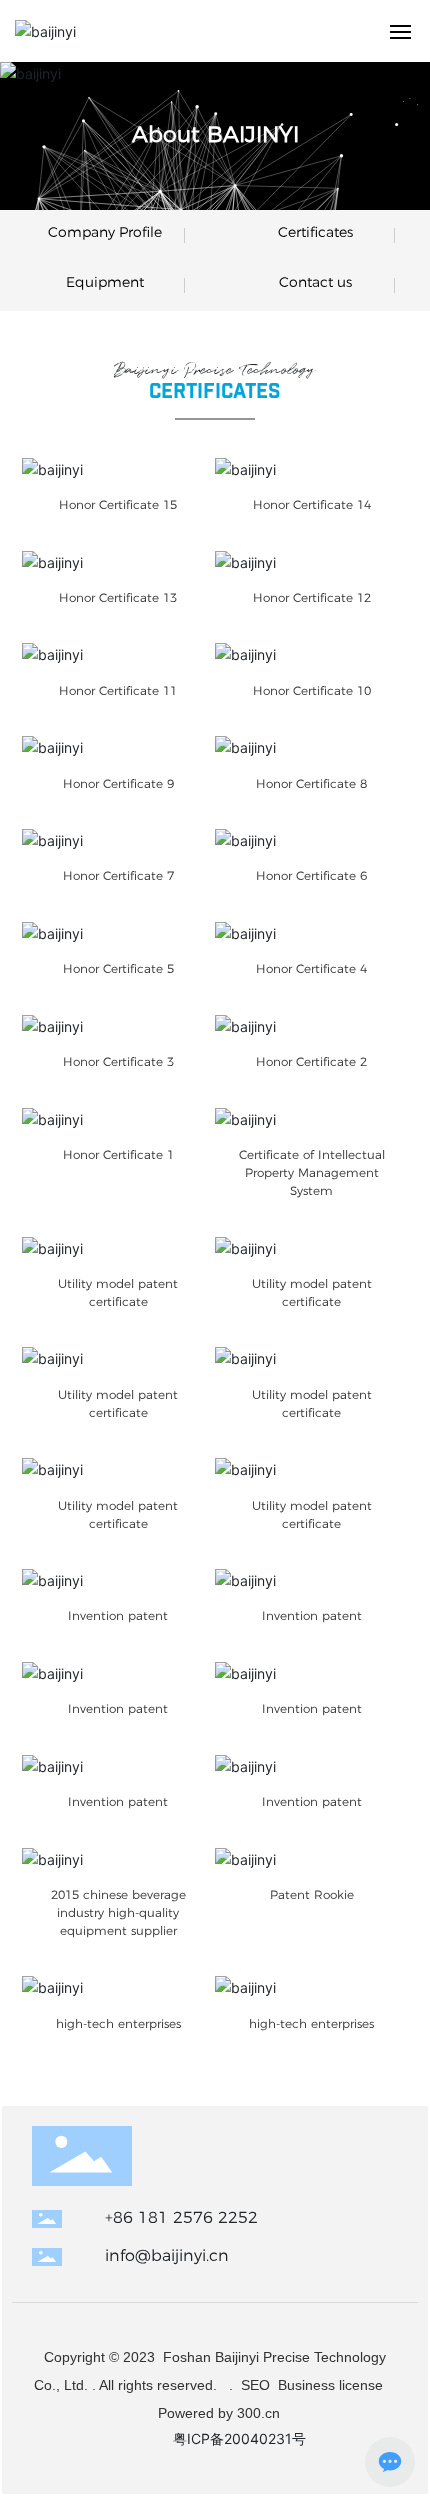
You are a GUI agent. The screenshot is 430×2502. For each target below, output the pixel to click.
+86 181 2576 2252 (181, 2217)
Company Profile (105, 232)
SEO (255, 2385)
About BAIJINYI (215, 134)
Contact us (315, 282)
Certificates (315, 232)
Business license (332, 2385)
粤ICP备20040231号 (239, 2438)
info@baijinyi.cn (167, 2255)
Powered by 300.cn (217, 2413)
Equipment (105, 282)
